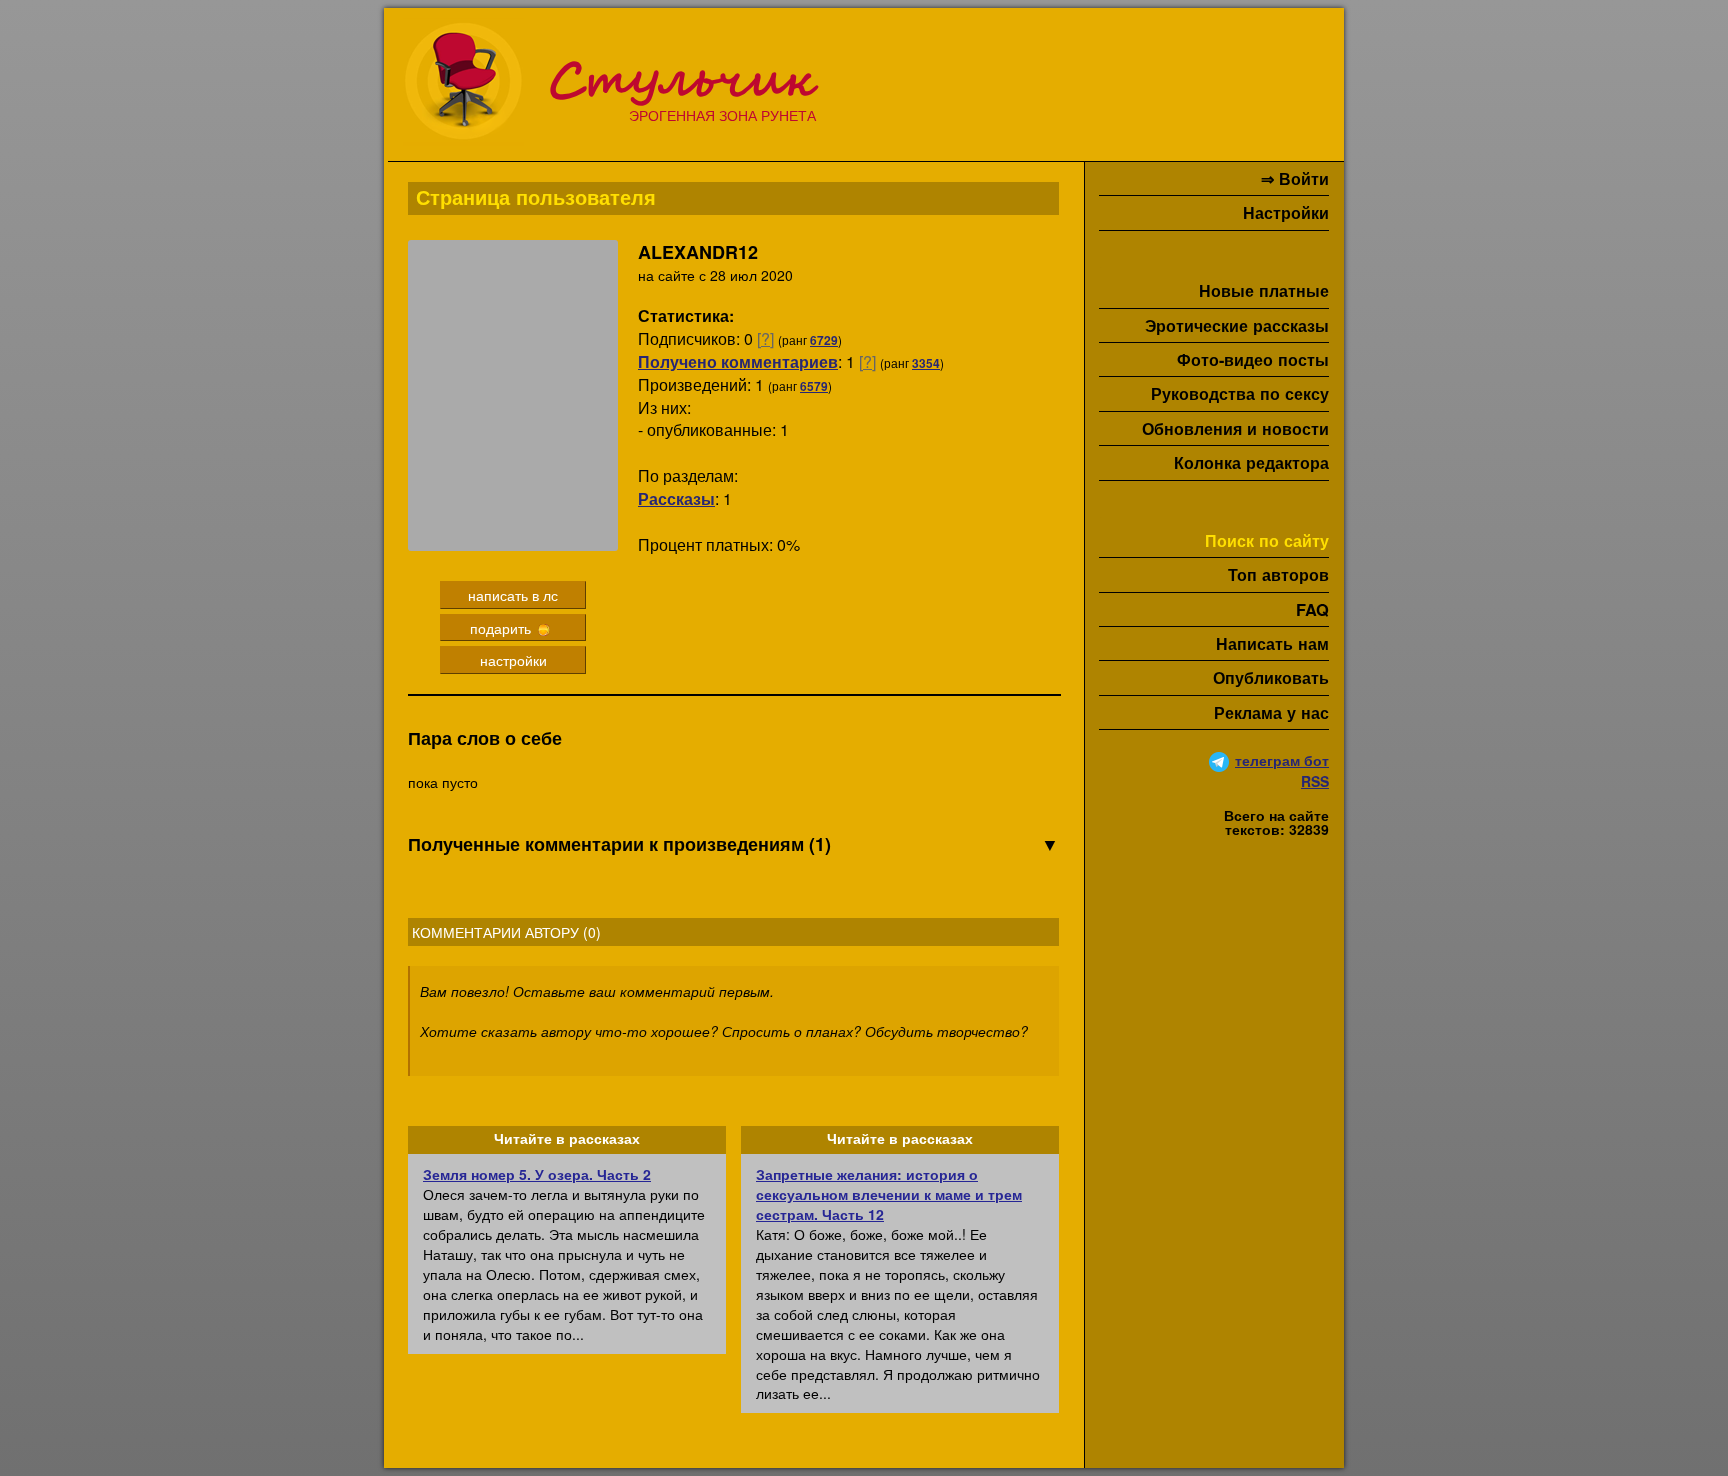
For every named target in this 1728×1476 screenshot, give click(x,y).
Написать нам (1272, 643)
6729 (824, 340)
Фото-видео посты (1253, 359)
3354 (926, 363)
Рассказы (676, 498)
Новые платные (1264, 290)
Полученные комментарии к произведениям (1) (733, 844)
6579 (814, 386)
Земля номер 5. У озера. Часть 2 (537, 1174)
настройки (513, 660)
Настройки (1286, 212)
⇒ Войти (1295, 178)
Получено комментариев (738, 361)
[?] (765, 338)
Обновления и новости (1235, 428)
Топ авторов (1278, 574)
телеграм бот (1282, 760)
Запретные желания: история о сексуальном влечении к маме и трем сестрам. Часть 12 (889, 1194)
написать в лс (513, 595)
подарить (502, 628)
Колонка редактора (1251, 462)
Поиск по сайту (1267, 540)
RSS (1315, 781)
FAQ (1312, 609)
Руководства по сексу (1240, 393)
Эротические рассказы (1237, 325)
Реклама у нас (1271, 712)
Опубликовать (1271, 677)
